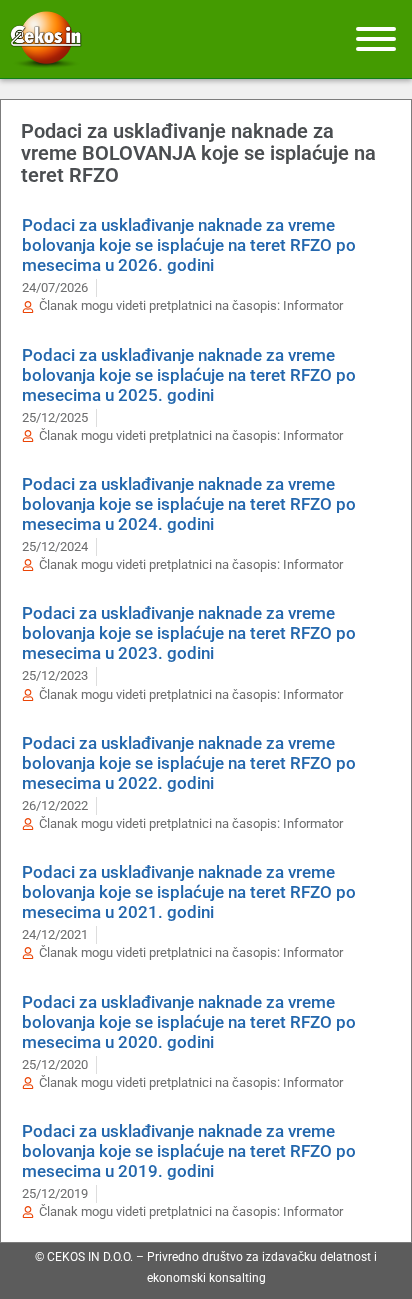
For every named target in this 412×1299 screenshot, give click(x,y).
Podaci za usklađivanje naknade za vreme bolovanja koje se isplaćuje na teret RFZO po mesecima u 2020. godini (189, 1022)
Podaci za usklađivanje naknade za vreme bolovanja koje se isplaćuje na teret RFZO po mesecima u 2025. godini (189, 375)
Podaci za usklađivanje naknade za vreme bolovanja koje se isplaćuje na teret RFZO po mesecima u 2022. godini (189, 763)
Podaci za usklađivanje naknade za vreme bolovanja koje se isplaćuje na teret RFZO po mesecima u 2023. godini (189, 633)
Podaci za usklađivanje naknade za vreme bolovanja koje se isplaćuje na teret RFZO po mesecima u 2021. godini (189, 892)
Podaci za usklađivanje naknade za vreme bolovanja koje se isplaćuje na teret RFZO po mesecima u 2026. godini (189, 245)
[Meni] (376, 39)
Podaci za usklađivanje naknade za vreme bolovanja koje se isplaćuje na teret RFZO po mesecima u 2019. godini (189, 1151)
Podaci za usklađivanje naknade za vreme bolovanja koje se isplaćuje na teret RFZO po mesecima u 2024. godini (189, 504)
